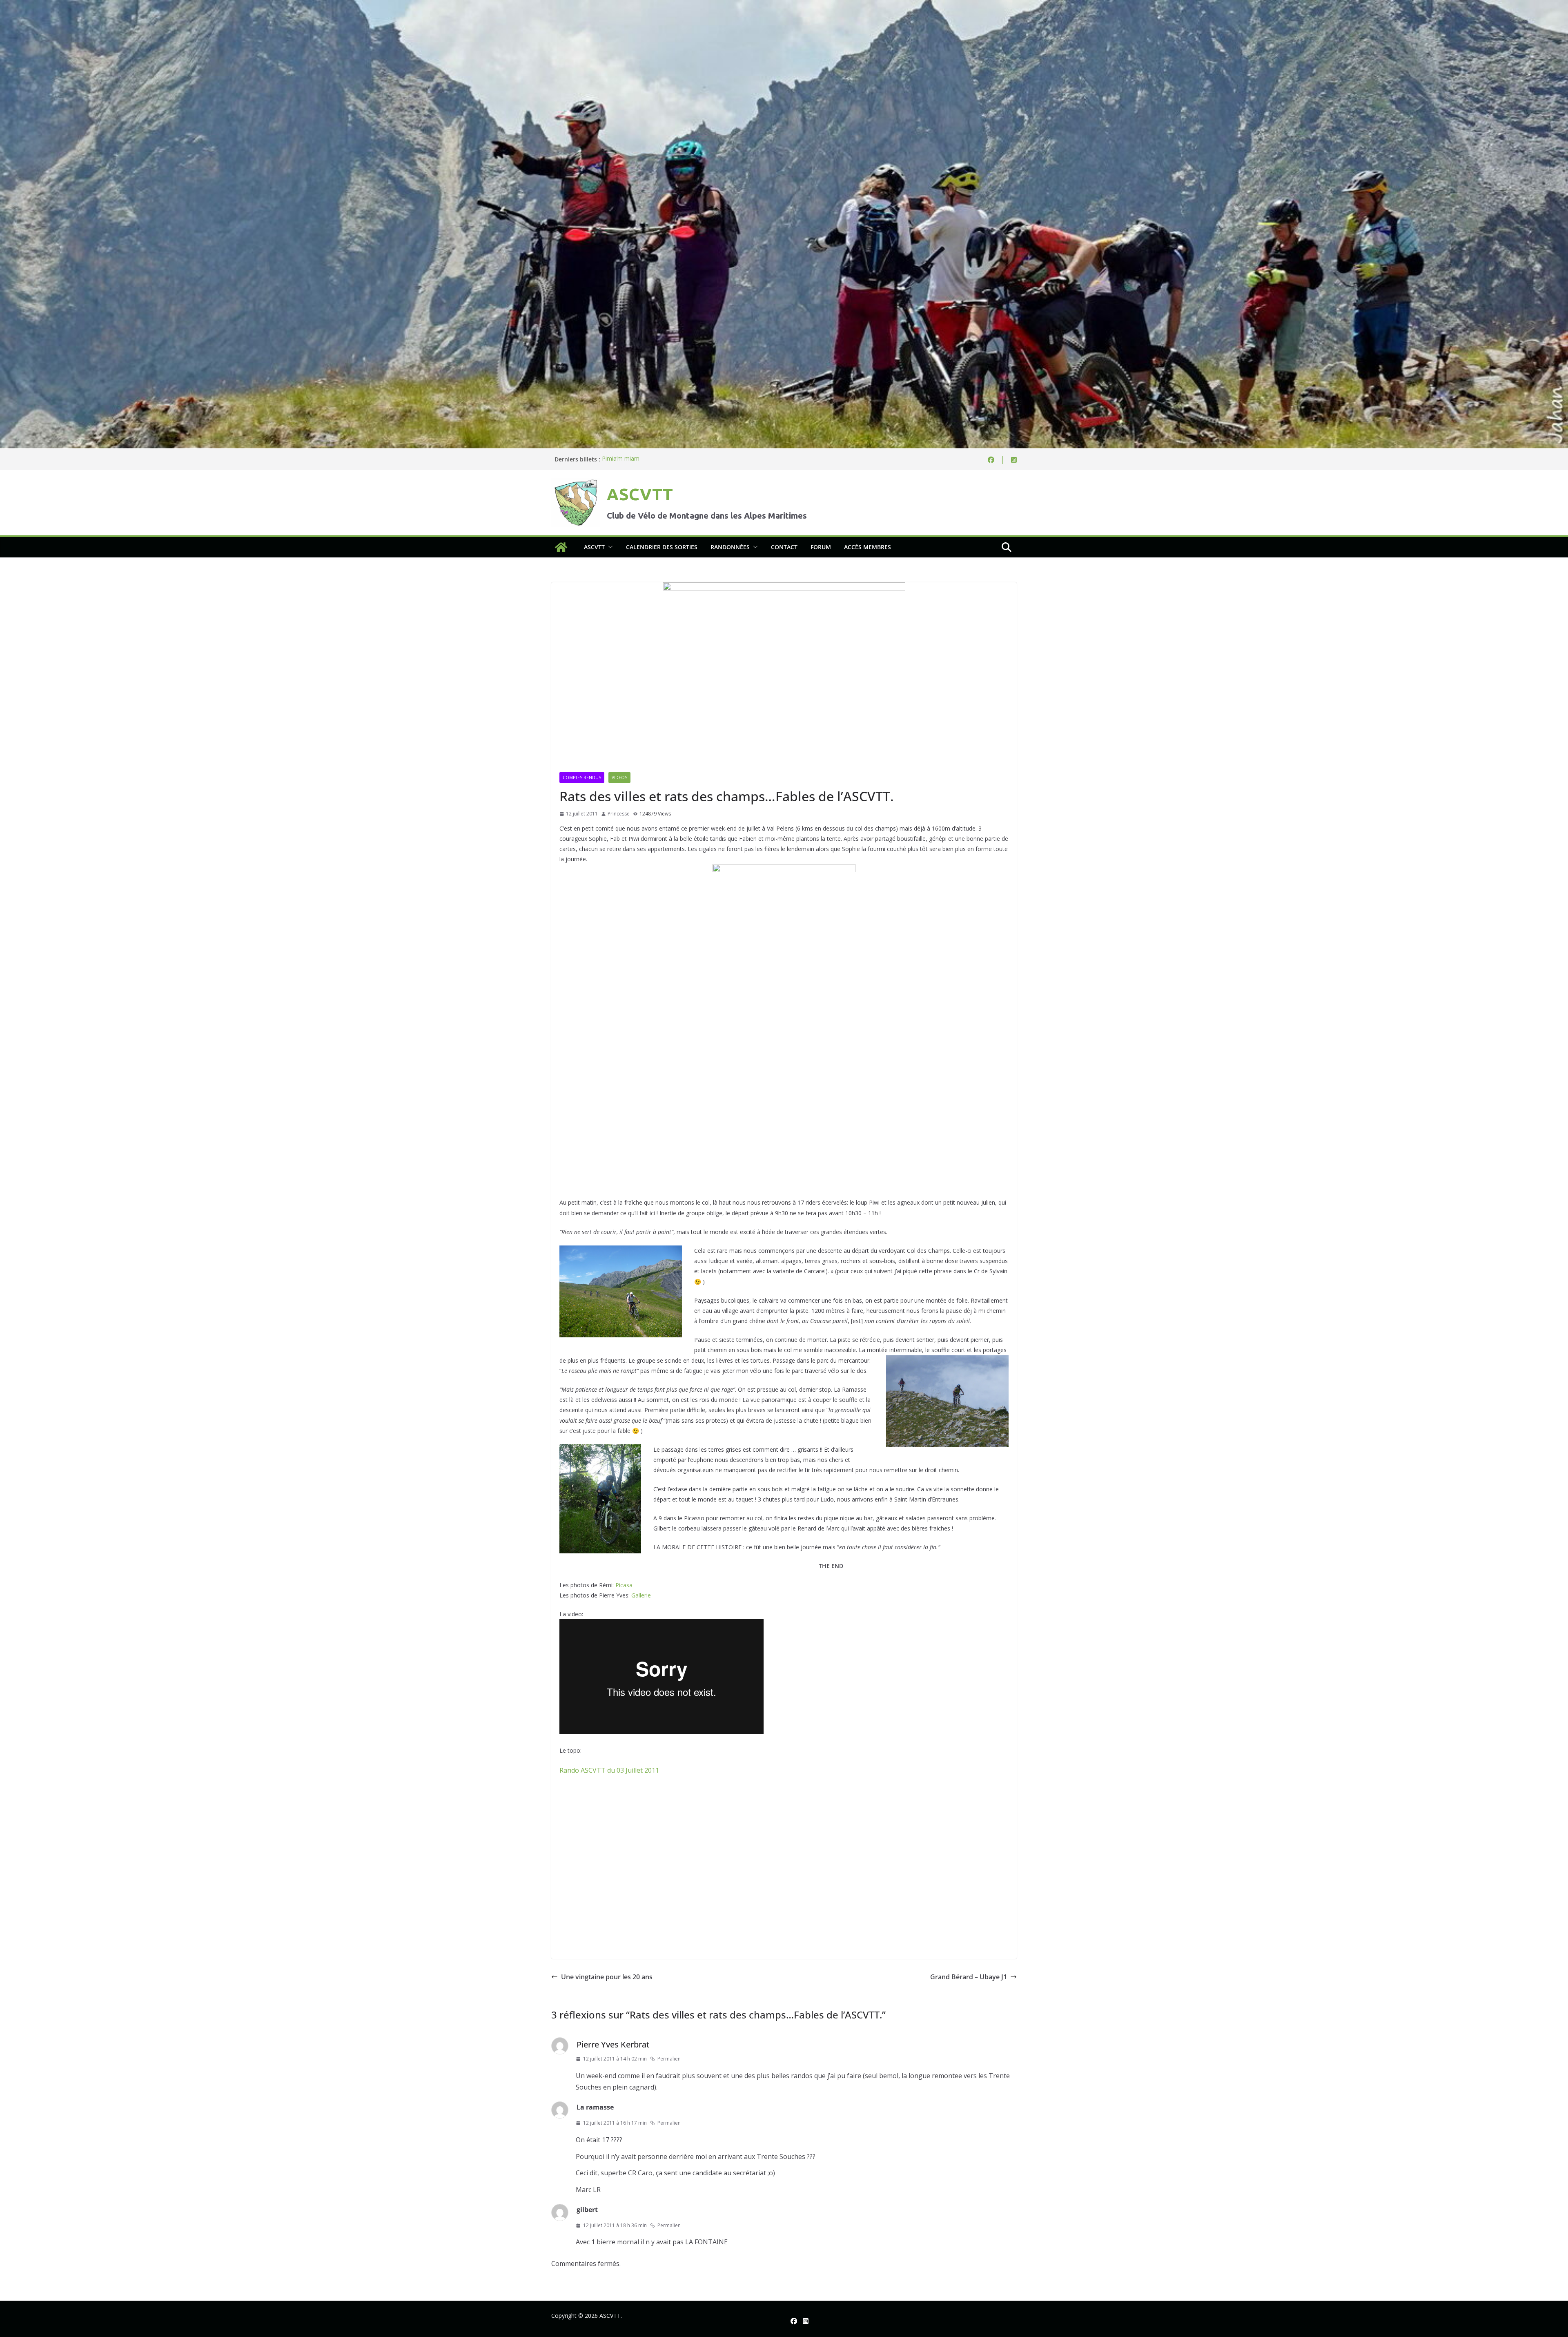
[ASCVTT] (784, 6)
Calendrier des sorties (662, 547)
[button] (609, 547)
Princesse (619, 814)
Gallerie (641, 1595)
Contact (784, 547)
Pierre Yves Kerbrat (613, 2044)
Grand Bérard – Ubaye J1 (969, 1977)
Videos (619, 778)
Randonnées (730, 547)
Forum (821, 547)
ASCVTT (640, 494)
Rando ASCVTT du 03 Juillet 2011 (609, 1770)
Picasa (624, 1585)
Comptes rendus (582, 778)
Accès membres (868, 547)
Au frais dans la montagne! (637, 459)
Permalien (669, 2059)
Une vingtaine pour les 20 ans (607, 1977)
